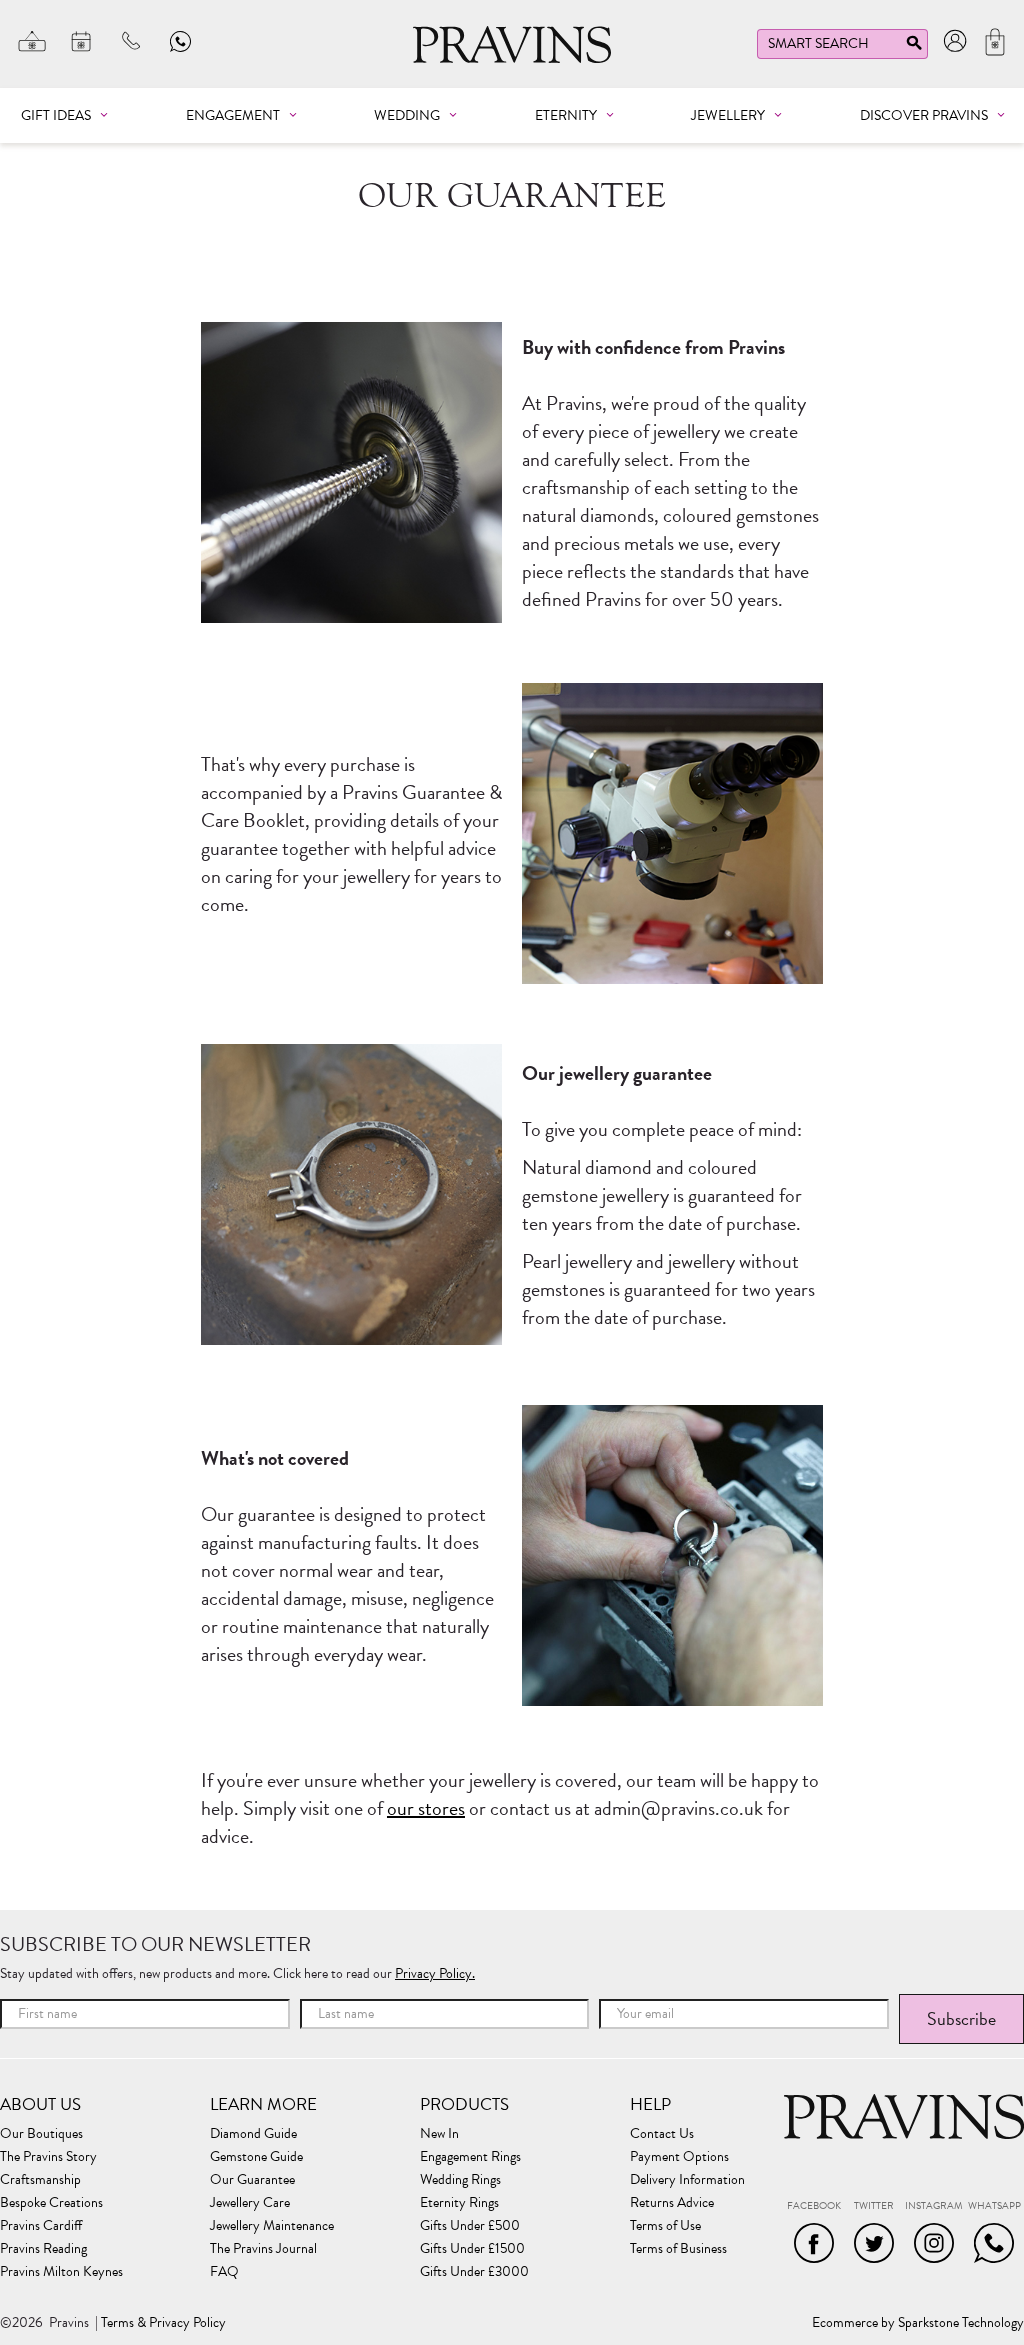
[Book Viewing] (82, 41)
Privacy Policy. (435, 1973)
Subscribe (961, 2018)
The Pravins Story (48, 2157)
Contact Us (662, 2134)
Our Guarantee (252, 2180)
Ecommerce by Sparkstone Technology (918, 2323)
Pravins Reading (43, 2249)
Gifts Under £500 (470, 2226)
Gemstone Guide (256, 2157)
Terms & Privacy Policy (163, 2323)
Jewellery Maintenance (272, 2226)
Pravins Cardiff (41, 2226)
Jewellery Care (250, 2203)
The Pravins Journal (263, 2249)
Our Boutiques (41, 2134)
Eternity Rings (459, 2203)
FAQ (224, 2272)
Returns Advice (672, 2203)
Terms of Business (678, 2249)
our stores (426, 1808)
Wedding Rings (460, 2180)
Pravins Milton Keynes (61, 2272)
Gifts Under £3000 (474, 2272)
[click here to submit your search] (914, 47)
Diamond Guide (253, 2134)
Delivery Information (687, 2180)
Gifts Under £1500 (472, 2249)
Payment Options (679, 2157)
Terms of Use (665, 2226)
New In (439, 2134)
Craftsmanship (40, 2180)
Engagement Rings (470, 2157)
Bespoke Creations (51, 2203)
